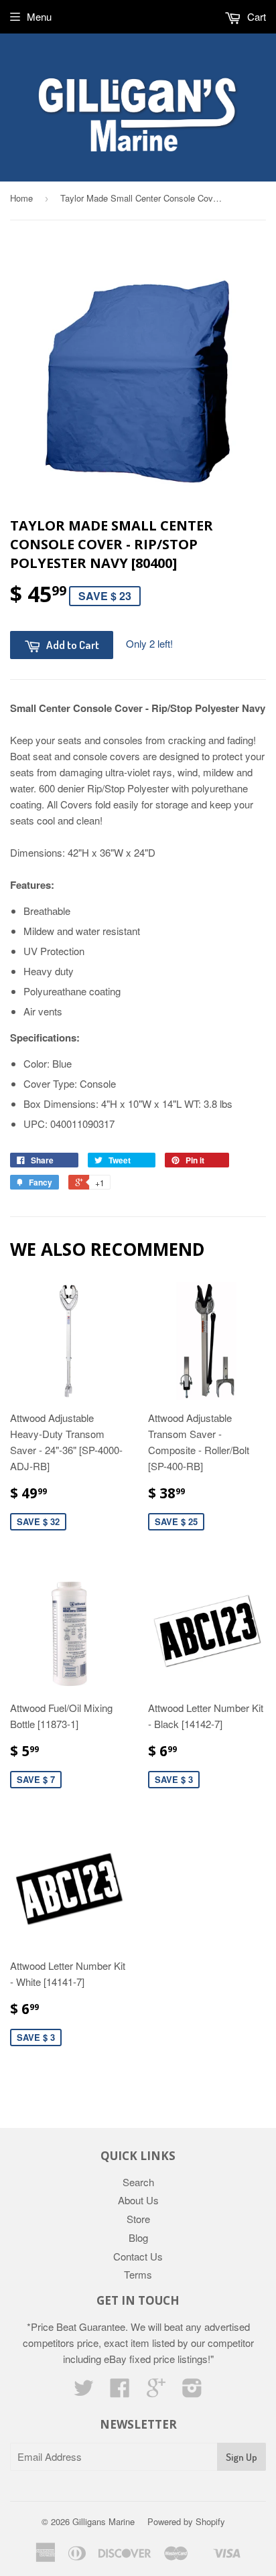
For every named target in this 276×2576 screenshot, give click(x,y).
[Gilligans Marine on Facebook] (120, 2391)
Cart (255, 16)
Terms (138, 2274)
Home (21, 198)
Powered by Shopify (186, 2521)
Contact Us (138, 2256)
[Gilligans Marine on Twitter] (84, 2391)
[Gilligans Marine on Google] (156, 2391)
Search (138, 2182)
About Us (138, 2200)
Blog (138, 2237)
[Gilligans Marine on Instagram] (192, 2391)
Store (138, 2219)
